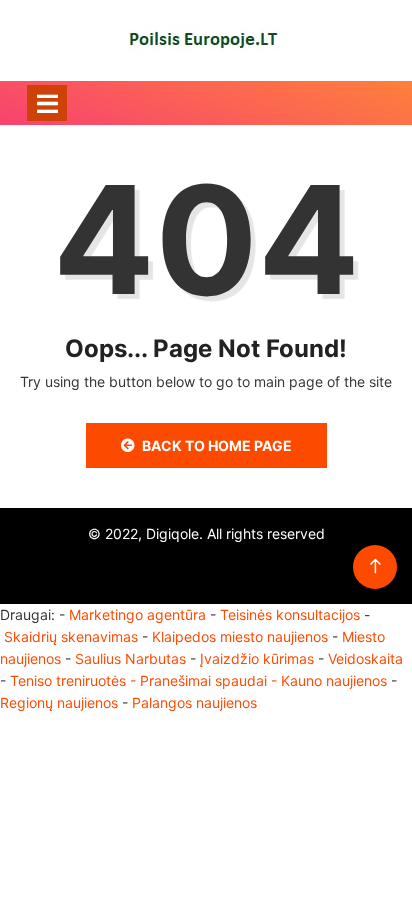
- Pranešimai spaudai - (205, 680)
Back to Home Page (217, 445)
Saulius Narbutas (130, 658)
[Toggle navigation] (47, 103)
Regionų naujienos (59, 702)
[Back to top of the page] (375, 566)
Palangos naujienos (194, 702)
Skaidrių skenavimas (71, 636)
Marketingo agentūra (137, 614)
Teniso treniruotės (68, 680)
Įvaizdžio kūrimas (257, 658)
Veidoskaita (365, 658)
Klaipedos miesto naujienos (240, 636)
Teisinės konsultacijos (290, 614)
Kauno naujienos (334, 680)
